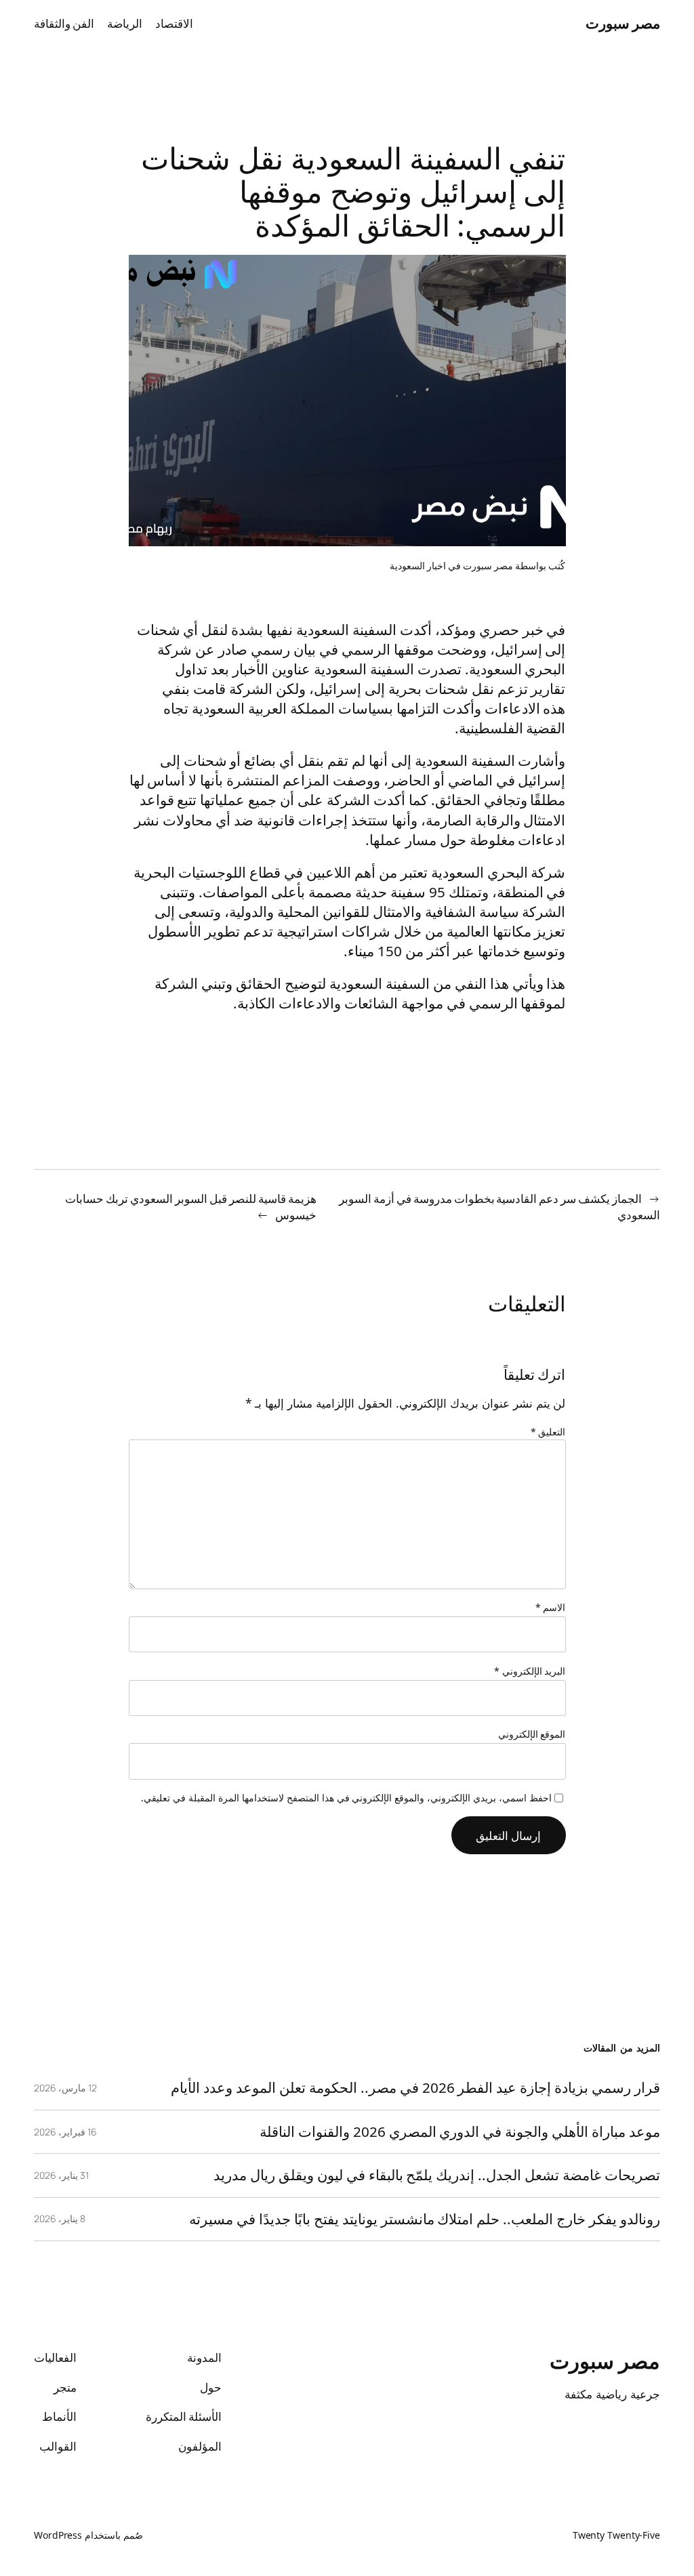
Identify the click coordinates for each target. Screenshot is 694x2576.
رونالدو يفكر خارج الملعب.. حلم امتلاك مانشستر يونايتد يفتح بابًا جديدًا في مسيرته (425, 2219)
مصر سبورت (623, 23)
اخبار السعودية (418, 566)
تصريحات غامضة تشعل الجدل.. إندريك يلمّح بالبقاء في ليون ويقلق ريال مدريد (437, 2175)
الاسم (551, 1607)
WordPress (58, 2535)
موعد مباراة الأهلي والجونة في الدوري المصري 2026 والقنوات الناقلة (460, 2132)
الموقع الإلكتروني (532, 1734)
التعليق (548, 1432)
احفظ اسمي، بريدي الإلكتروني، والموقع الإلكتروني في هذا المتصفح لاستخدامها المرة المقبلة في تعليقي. (346, 1798)
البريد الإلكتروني (530, 1671)
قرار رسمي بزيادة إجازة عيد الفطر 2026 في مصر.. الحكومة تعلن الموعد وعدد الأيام (415, 2088)
